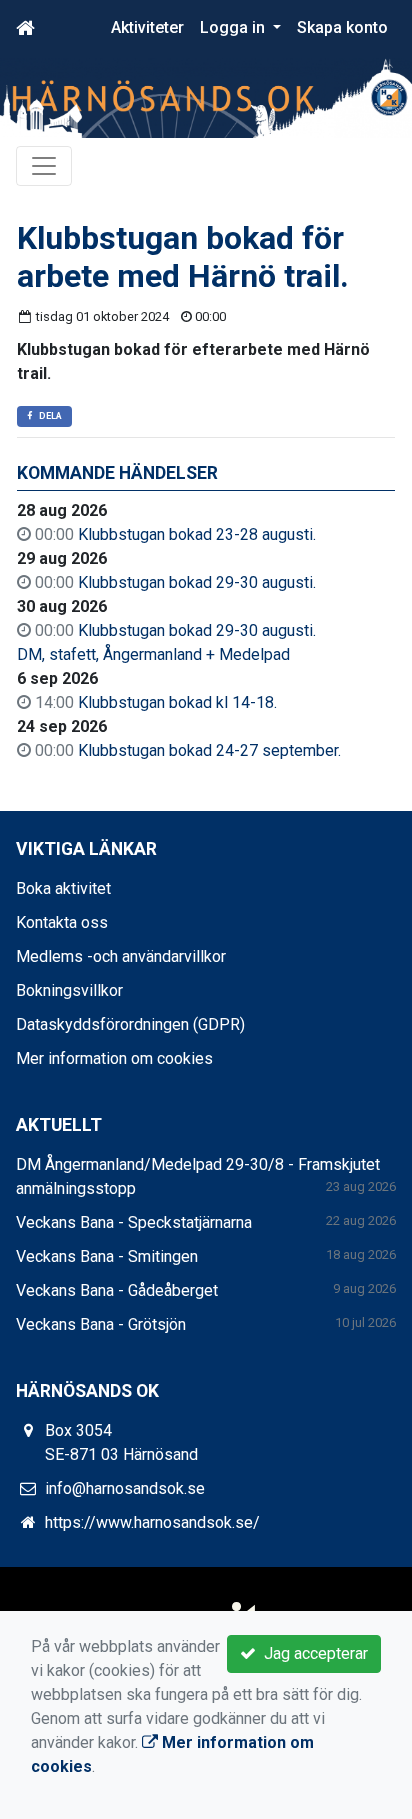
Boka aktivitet (63, 888)
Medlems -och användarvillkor (121, 956)
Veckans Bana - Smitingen (107, 1256)
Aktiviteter (147, 27)
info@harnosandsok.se (125, 1488)
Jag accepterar (312, 1653)
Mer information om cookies (114, 1058)
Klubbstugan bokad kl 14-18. (177, 702)
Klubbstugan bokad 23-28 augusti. (197, 534)
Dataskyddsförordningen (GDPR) (130, 1024)
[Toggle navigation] (44, 166)
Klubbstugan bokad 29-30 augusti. (197, 582)
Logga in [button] (234, 27)
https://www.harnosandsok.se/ (152, 1522)
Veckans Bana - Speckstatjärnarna (134, 1222)
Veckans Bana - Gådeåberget (117, 1290)
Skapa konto (342, 27)
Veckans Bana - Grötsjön (101, 1324)
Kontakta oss (62, 922)
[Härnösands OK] (206, 97)
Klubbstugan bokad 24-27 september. (209, 750)
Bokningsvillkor (69, 990)
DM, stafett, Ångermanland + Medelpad (153, 654)
